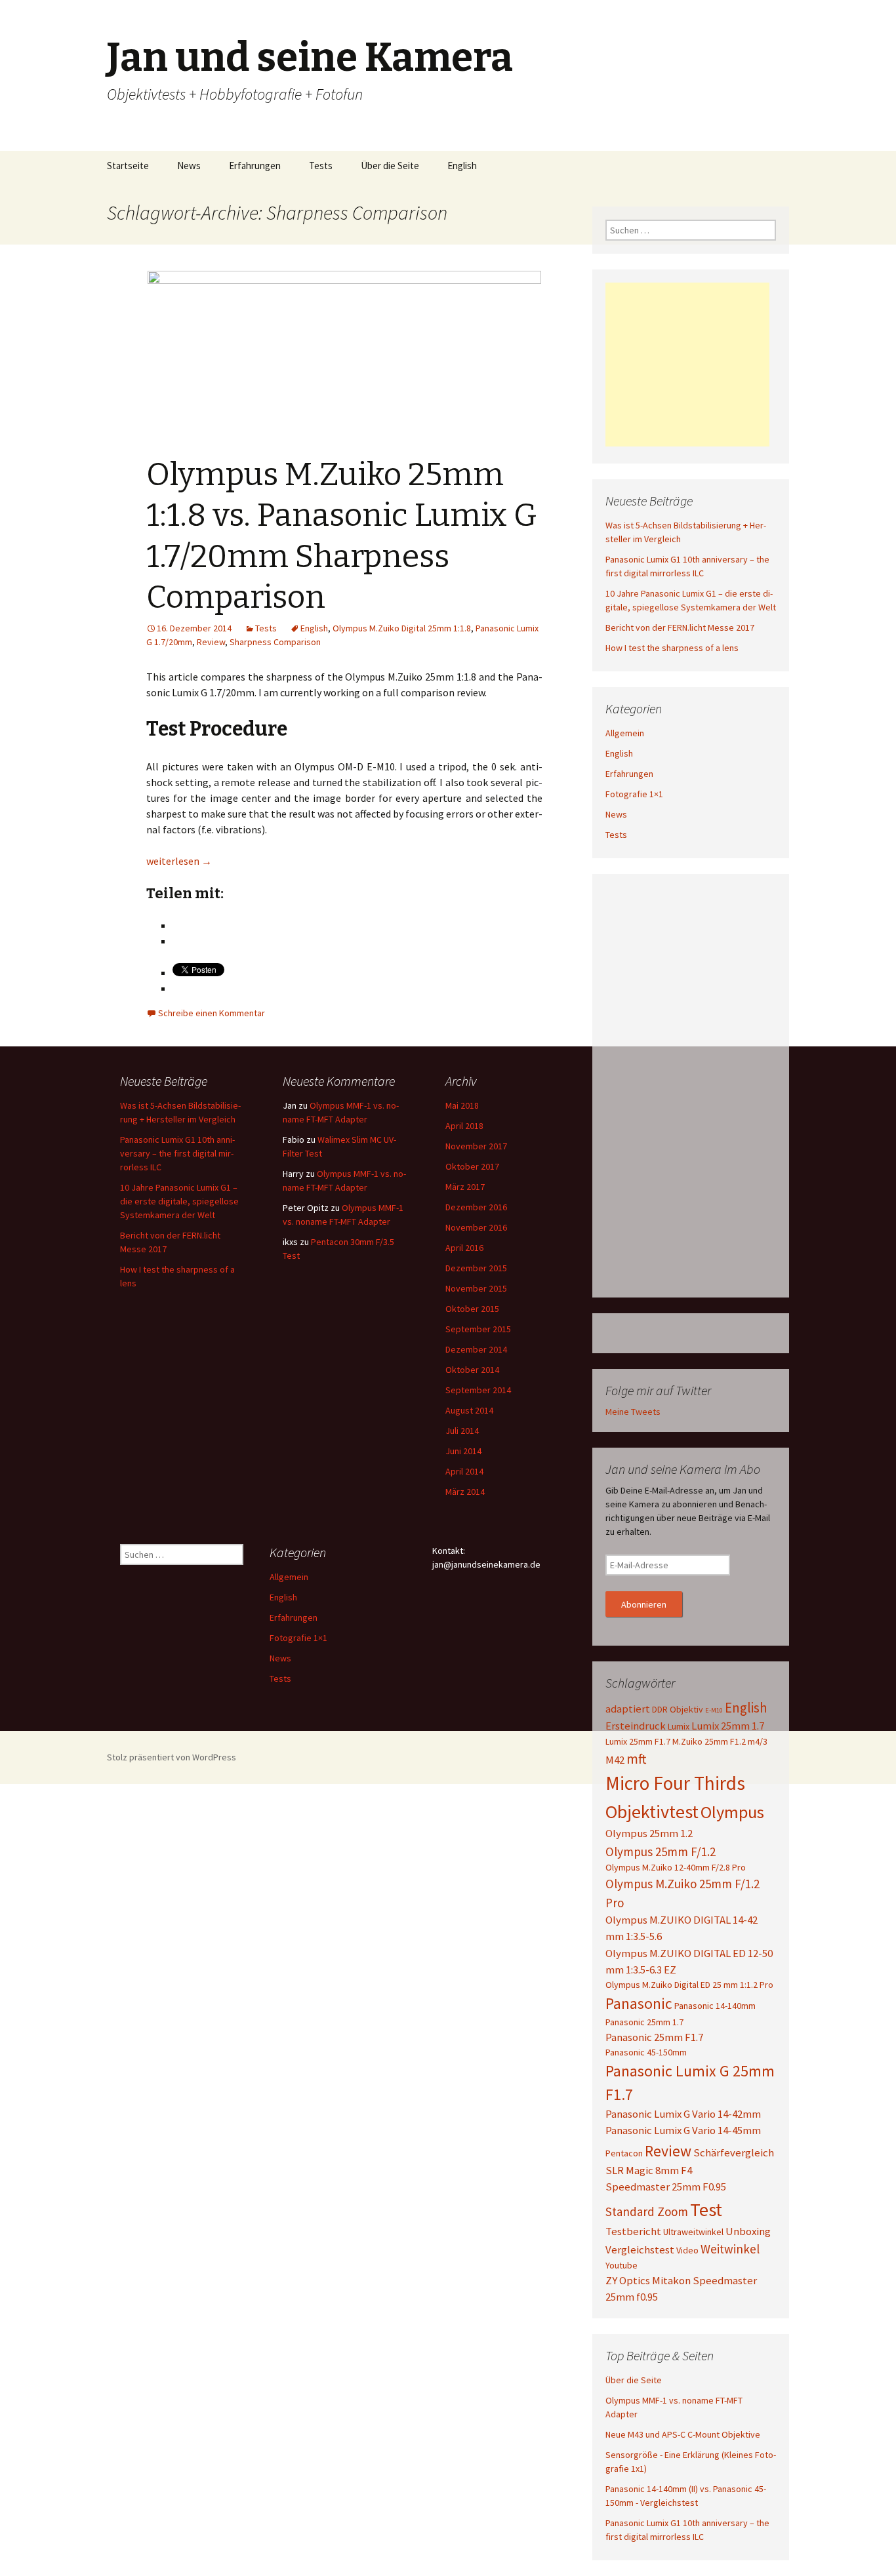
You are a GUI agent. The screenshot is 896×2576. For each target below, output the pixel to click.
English (462, 166)
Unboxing (748, 2231)
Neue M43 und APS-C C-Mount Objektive (683, 2434)
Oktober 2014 (472, 1370)
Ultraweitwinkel (693, 2232)
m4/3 (758, 1741)
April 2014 (464, 1471)
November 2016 (476, 1227)
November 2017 (476, 1146)
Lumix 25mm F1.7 (638, 1741)
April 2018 (464, 1126)
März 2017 (465, 1187)
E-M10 (714, 1710)
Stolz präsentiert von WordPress (172, 1757)
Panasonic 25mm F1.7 (654, 2037)
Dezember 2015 (476, 1268)
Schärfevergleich (734, 2152)
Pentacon (624, 2153)
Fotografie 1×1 (634, 794)
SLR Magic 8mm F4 (649, 2170)
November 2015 (476, 1288)
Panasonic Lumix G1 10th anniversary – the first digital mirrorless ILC (177, 1153)
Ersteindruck (636, 1726)
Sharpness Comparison (275, 642)
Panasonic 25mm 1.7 (644, 2022)
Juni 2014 (463, 1451)
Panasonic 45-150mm (646, 2052)
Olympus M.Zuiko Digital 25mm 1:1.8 (402, 628)
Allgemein (625, 733)
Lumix (679, 1726)
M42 (615, 1760)
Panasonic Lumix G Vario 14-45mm (683, 2130)
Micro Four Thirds (675, 1783)
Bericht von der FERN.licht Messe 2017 (680, 627)
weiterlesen (179, 861)
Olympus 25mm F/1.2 (661, 1852)
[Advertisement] (687, 365)
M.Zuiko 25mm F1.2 (709, 1741)
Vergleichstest (640, 2249)
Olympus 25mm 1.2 (649, 1833)
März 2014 (465, 1492)
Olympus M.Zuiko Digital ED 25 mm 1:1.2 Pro (689, 1985)
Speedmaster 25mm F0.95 (666, 2187)
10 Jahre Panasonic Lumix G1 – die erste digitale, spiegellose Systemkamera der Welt (179, 1201)
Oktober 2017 (472, 1166)
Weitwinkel (730, 2249)
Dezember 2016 (476, 1207)
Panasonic (639, 2003)
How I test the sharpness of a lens (672, 648)
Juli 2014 (462, 1431)
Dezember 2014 (476, 1349)
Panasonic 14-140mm (715, 2006)
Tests (321, 166)
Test (706, 2209)
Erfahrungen (255, 166)
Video (687, 2250)
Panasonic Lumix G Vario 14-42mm (683, 2114)
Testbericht (633, 2231)
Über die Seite (390, 166)
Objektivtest (652, 1812)
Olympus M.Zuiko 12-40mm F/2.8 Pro (676, 1867)
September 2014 (478, 1390)
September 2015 (478, 1329)
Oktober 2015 (472, 1309)
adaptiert (628, 1709)
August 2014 (469, 1410)
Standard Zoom (647, 2211)
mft (636, 1759)
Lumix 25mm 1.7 (728, 1726)
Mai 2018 (462, 1105)
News (189, 166)
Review (211, 642)
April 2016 (464, 1248)
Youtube (621, 2265)
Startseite (128, 166)
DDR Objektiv (678, 1709)
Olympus (732, 1812)
